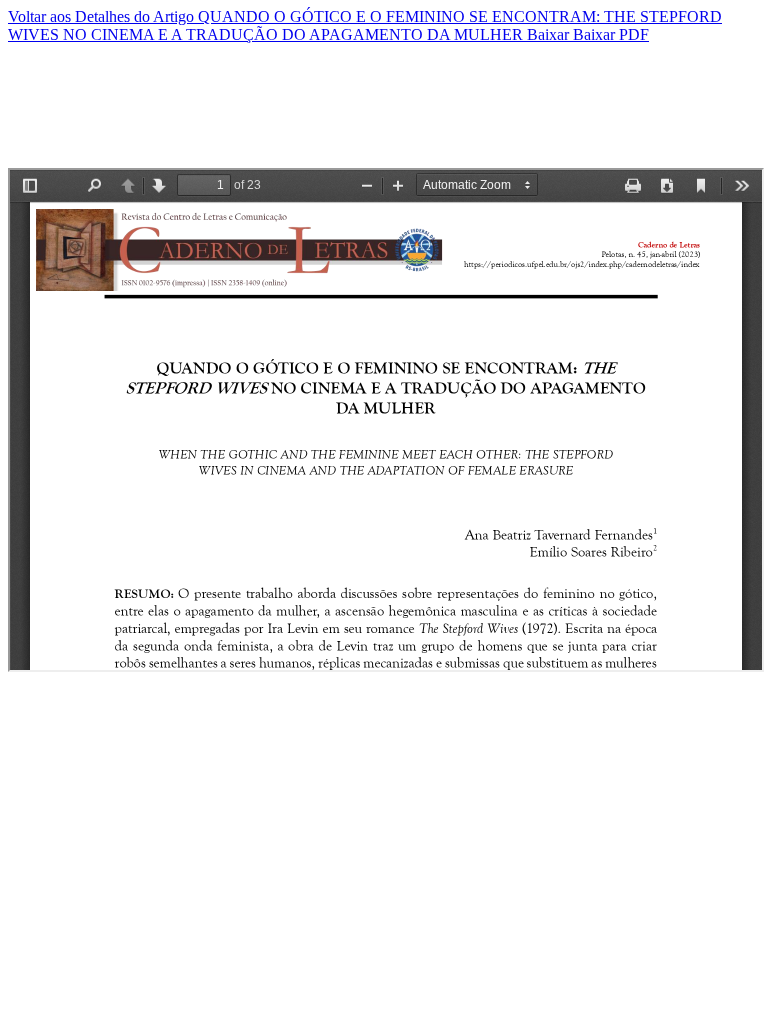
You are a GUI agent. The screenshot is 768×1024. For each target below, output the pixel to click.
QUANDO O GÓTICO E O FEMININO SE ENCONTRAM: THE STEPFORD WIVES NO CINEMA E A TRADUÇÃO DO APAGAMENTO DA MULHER (365, 25)
